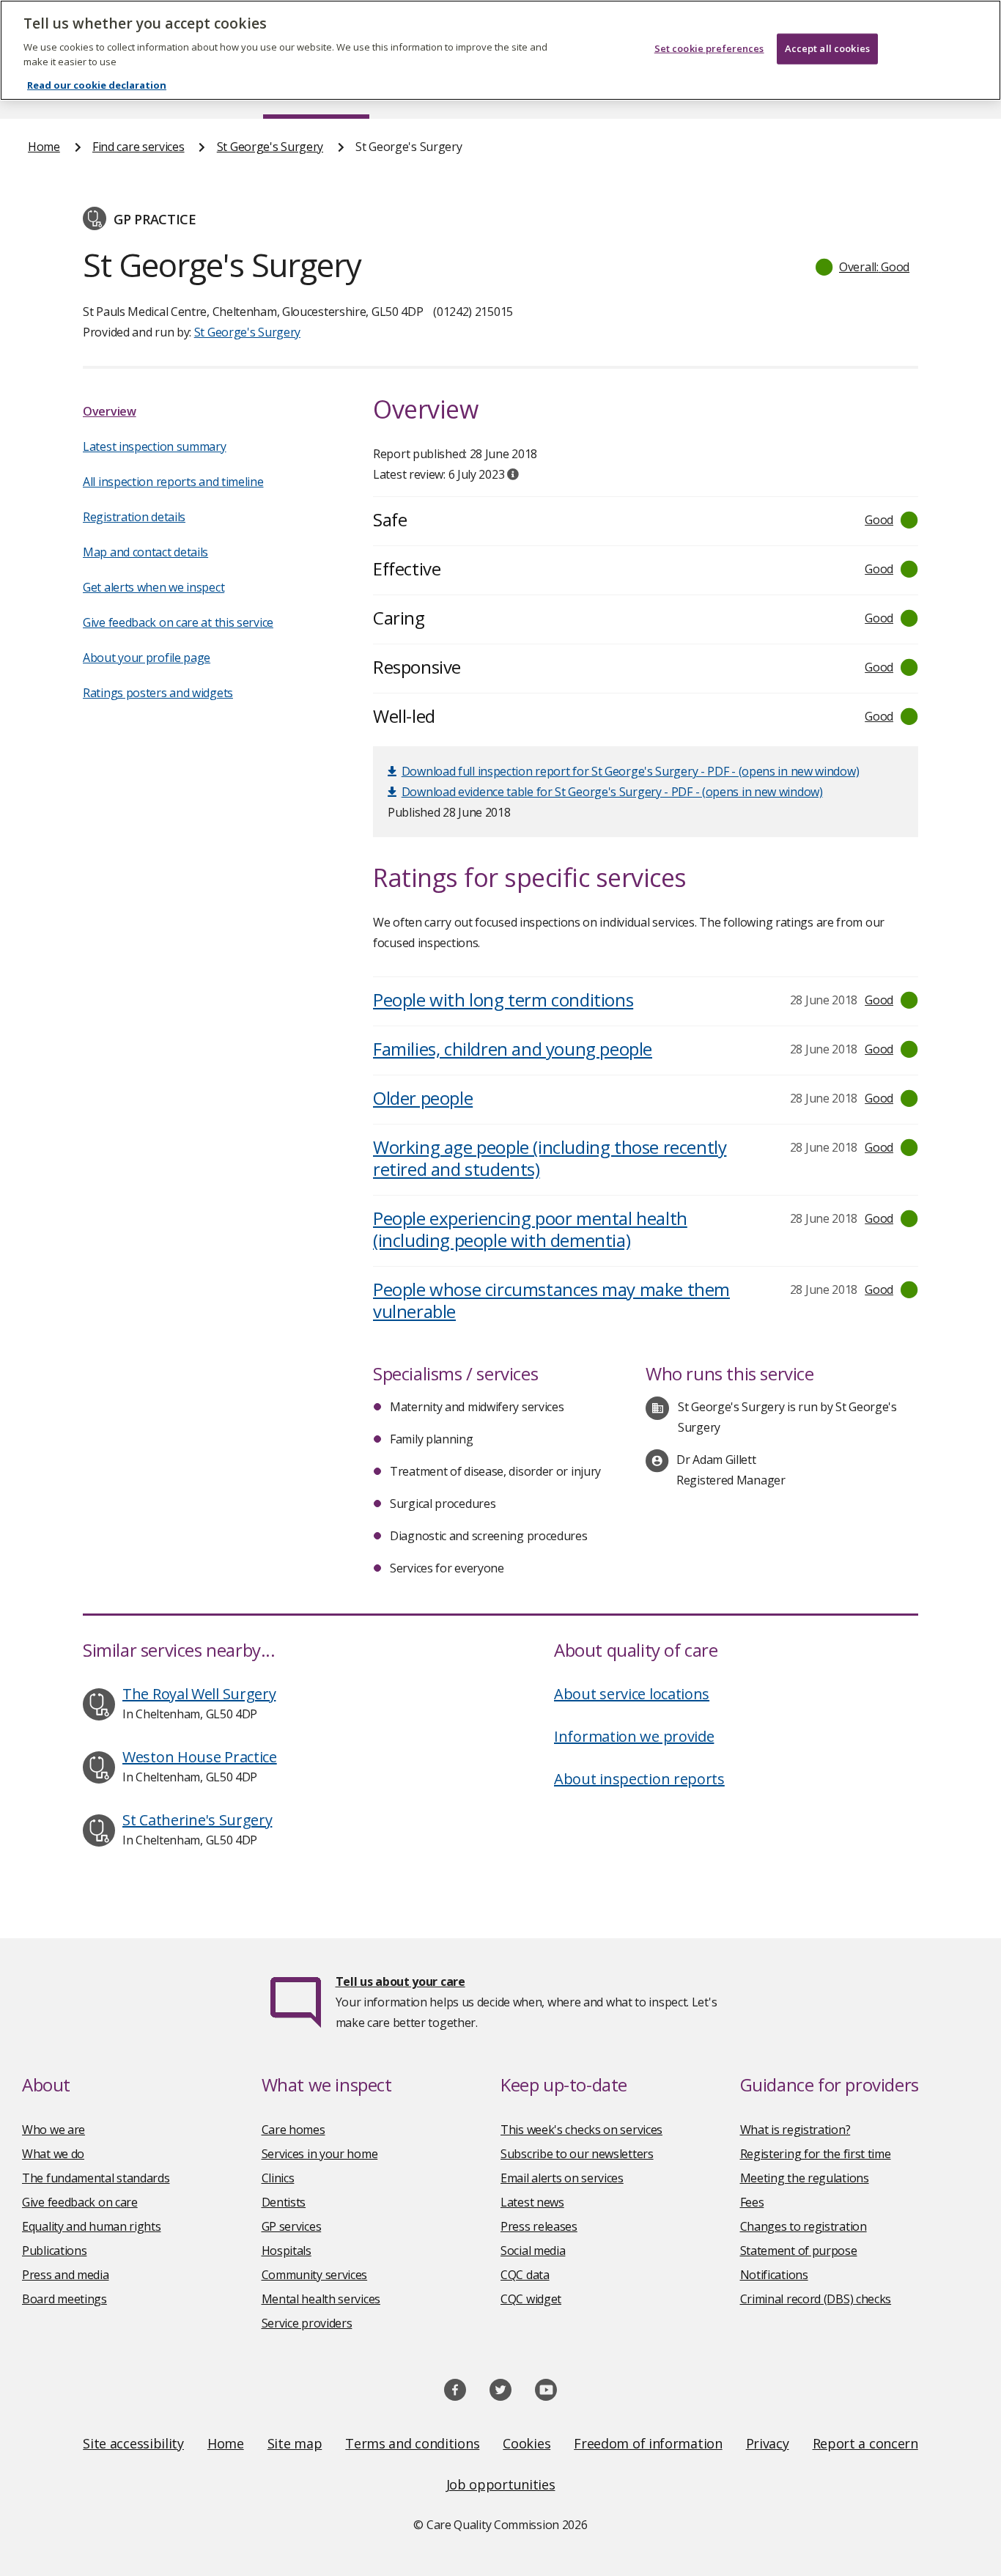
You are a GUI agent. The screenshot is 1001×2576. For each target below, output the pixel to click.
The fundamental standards (96, 2178)
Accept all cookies (827, 48)
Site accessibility (133, 2443)
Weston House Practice (200, 1757)
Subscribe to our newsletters (577, 2154)
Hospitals (287, 2251)
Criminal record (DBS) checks (816, 2299)
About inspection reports (639, 1779)
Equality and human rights (92, 2226)
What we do (53, 2154)
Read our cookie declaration (97, 85)
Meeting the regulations (805, 2178)
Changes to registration (804, 2226)
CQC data (525, 2275)
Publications (54, 2251)
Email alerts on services (562, 2178)
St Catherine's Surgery (197, 1820)
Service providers (307, 2323)
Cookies (527, 2443)
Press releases (539, 2226)
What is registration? (795, 2130)
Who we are (53, 2130)
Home (44, 147)
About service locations (632, 1694)
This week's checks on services (581, 2130)
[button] (863, 267)
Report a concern (865, 2443)
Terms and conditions (412, 2443)
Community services (315, 2275)
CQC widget (531, 2299)
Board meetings (64, 2299)
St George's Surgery (270, 147)
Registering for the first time (816, 2154)
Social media (533, 2251)
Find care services (138, 147)
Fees (752, 2202)
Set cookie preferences (709, 48)
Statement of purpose (799, 2251)
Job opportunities (501, 2484)
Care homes (293, 2130)
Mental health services (321, 2299)
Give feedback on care (80, 2202)
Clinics (278, 2178)
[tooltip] (513, 474)
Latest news (532, 2202)
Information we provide (634, 1736)
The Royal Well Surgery (199, 1694)
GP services (292, 2226)
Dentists (284, 2202)
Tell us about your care (400, 1981)
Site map (295, 2443)
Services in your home (320, 2154)
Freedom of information (648, 2443)
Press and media (66, 2275)
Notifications (774, 2275)
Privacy (768, 2443)
